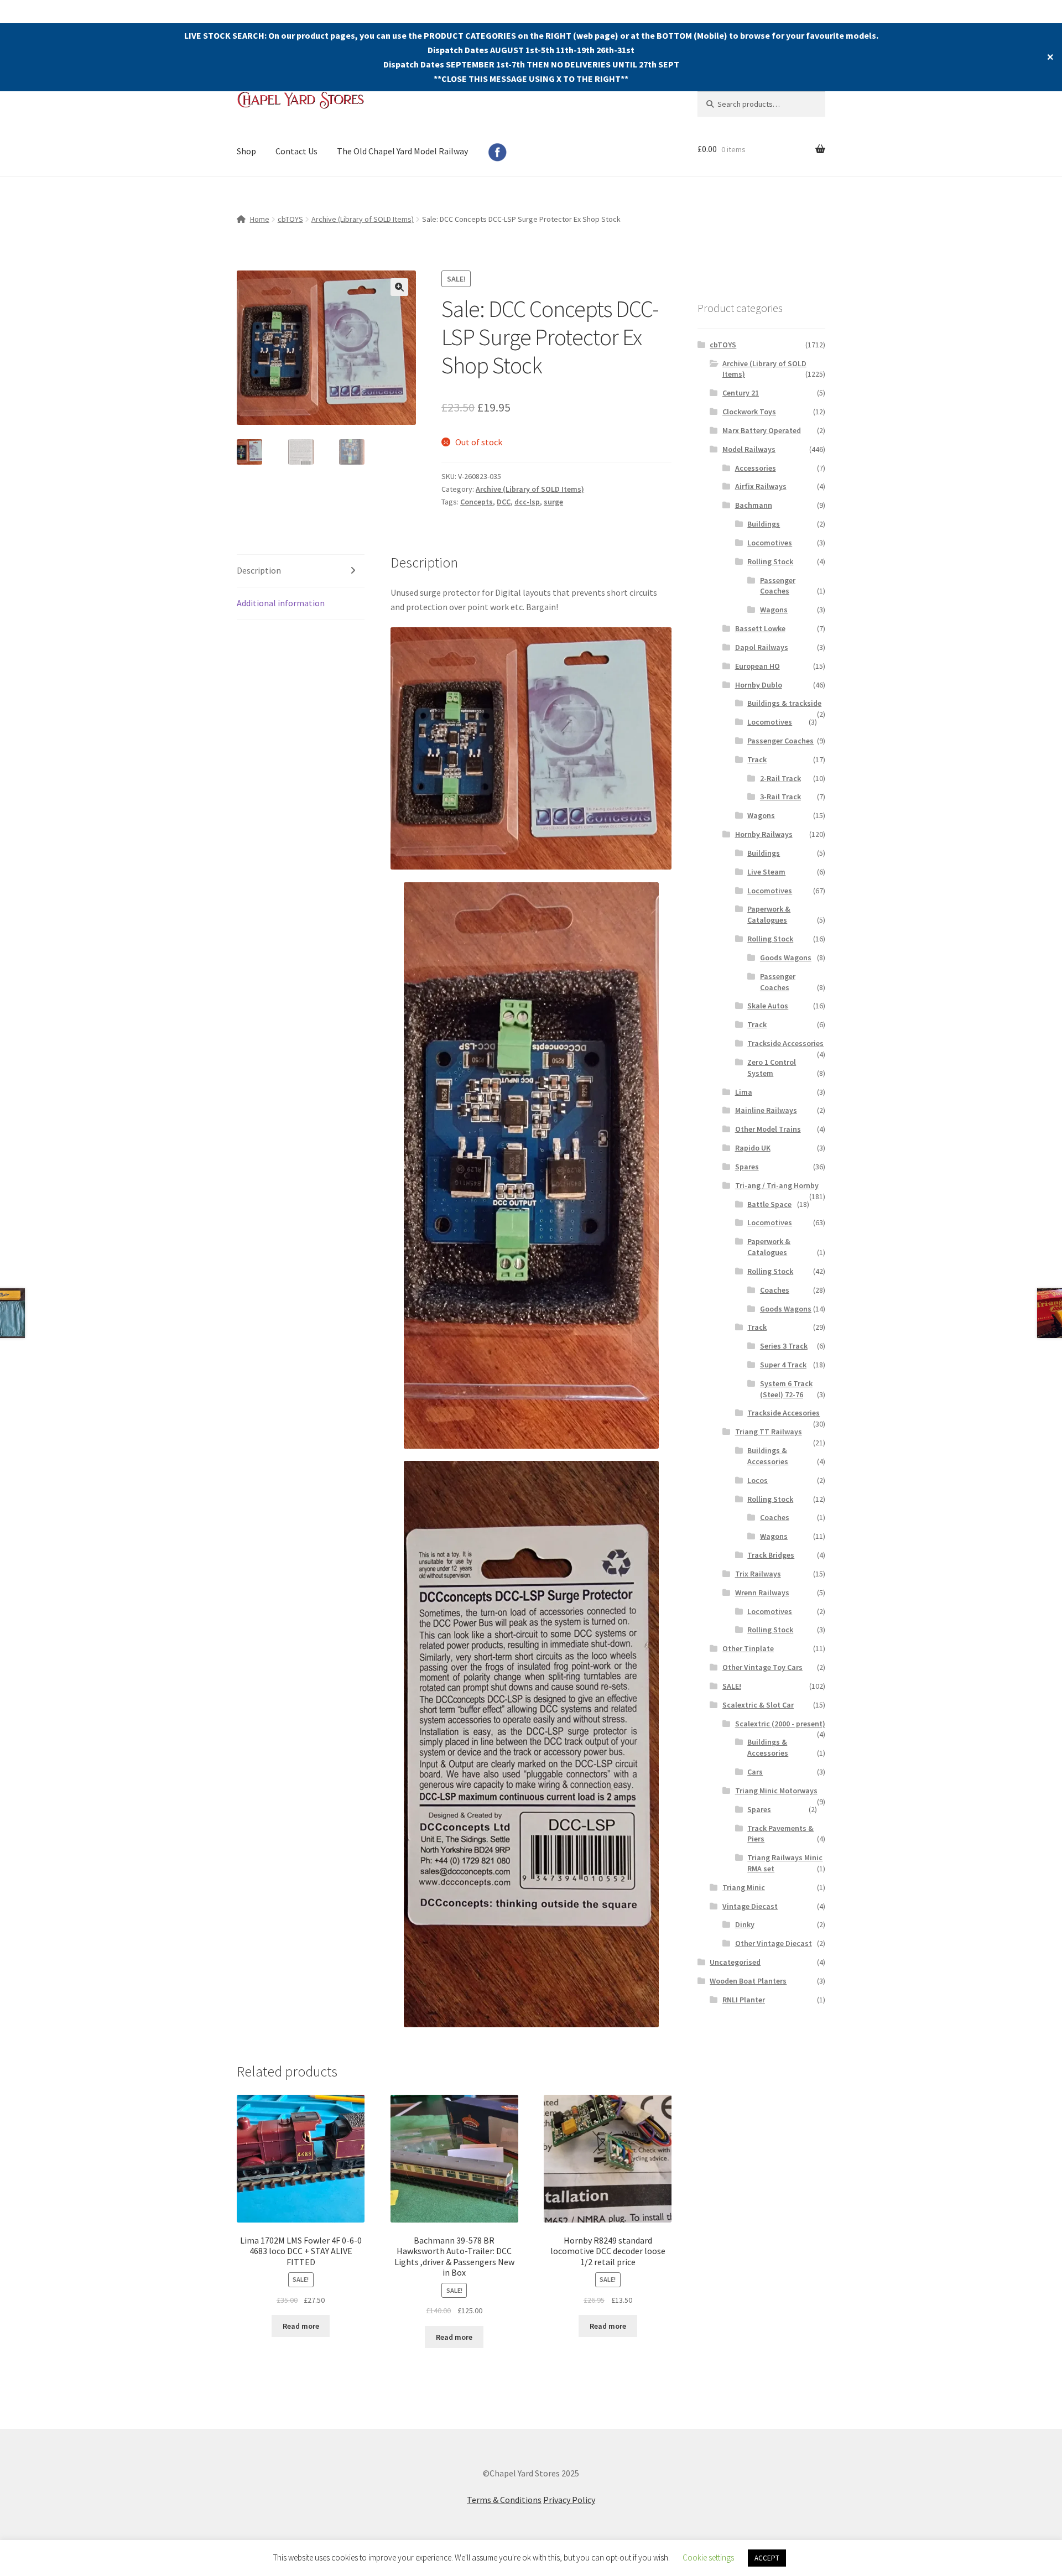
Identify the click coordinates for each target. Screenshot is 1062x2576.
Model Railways (749, 449)
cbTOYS (290, 219)
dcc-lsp (527, 502)
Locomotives (770, 543)
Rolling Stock (770, 561)
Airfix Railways (761, 486)
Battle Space (769, 1204)
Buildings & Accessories (768, 1456)
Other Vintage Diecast (774, 1943)
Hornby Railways (764, 834)
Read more (301, 2326)
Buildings (764, 524)
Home (260, 219)
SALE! (732, 1686)
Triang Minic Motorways (776, 1791)
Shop (246, 151)
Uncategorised (735, 1962)
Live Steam (766, 872)
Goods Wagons (786, 957)
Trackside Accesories (784, 1413)
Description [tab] (259, 570)
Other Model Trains (768, 1129)
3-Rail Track (780, 797)
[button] (399, 287)
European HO (758, 666)
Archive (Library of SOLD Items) (363, 219)
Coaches (775, 1290)
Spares (747, 1167)
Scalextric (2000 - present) (780, 1724)
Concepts (477, 502)
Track (757, 759)
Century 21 (741, 393)
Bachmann (754, 505)
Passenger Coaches (778, 586)
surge (553, 502)
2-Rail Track (780, 778)
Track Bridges (771, 1555)
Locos (758, 1480)
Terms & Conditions (504, 2500)
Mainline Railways (766, 1110)
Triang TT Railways (769, 1432)
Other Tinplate (748, 1648)
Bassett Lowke (760, 628)
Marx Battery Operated (762, 430)
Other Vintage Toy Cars (762, 1667)
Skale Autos (768, 1006)
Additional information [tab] (281, 603)
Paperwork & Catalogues (769, 914)
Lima (744, 1092)
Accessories (756, 468)
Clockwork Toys (749, 412)
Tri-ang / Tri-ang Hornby (777, 1185)
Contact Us (296, 151)
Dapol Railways (762, 647)
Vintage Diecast (750, 1906)
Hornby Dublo (759, 685)
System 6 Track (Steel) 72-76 (786, 1389)
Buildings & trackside (784, 703)
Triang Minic (744, 1887)
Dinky (745, 1924)
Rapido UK (753, 1148)
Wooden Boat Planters (748, 1981)
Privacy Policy (569, 2500)
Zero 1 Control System (772, 1068)
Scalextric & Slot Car (758, 1705)
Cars (755, 1772)
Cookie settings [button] (708, 2557)
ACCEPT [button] (767, 2558)
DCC (504, 502)
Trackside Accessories (785, 1043)
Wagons (774, 610)
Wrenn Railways (762, 1593)
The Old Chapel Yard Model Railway (402, 151)
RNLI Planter (744, 2000)
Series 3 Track (784, 1346)
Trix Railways (758, 1574)
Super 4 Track (783, 1365)
